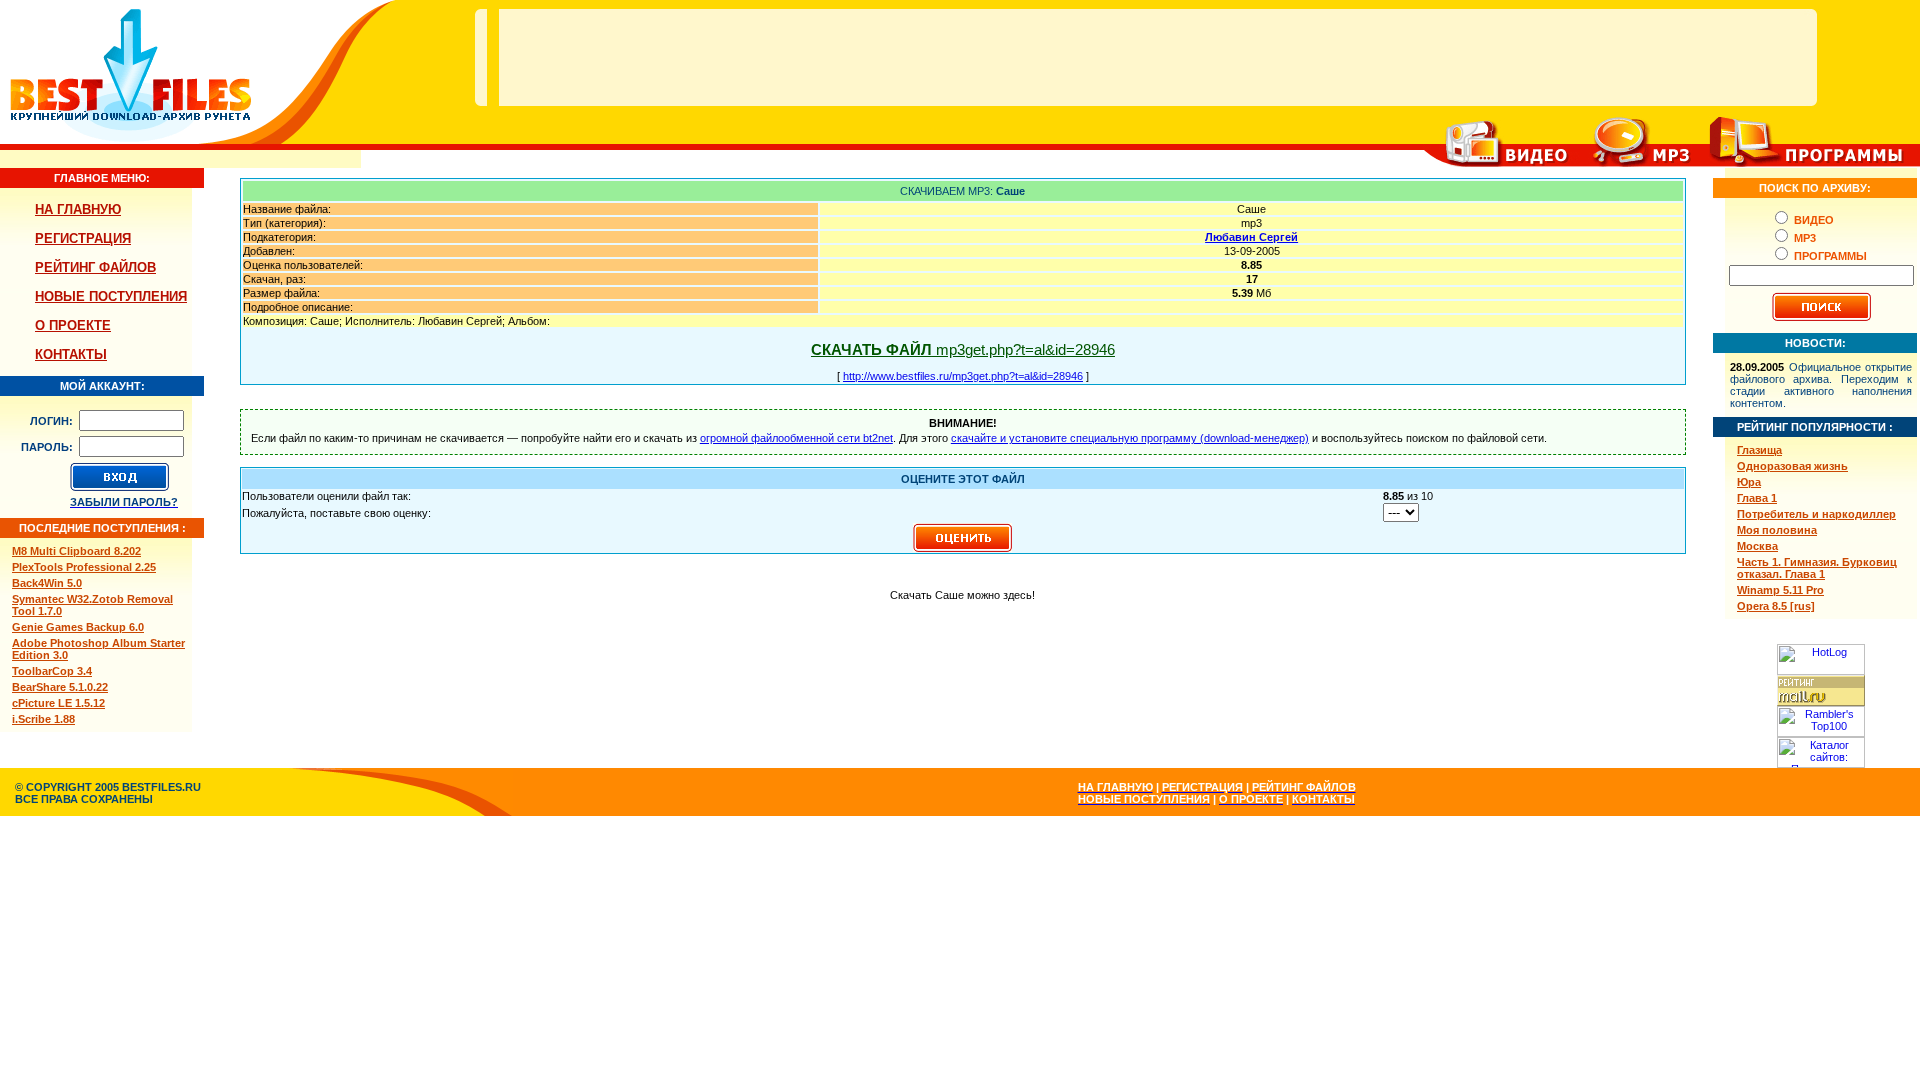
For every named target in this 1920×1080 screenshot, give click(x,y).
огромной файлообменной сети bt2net (796, 438)
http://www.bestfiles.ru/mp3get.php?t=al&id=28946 (963, 376)
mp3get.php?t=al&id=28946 (963, 349)
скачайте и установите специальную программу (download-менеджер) (1130, 438)
